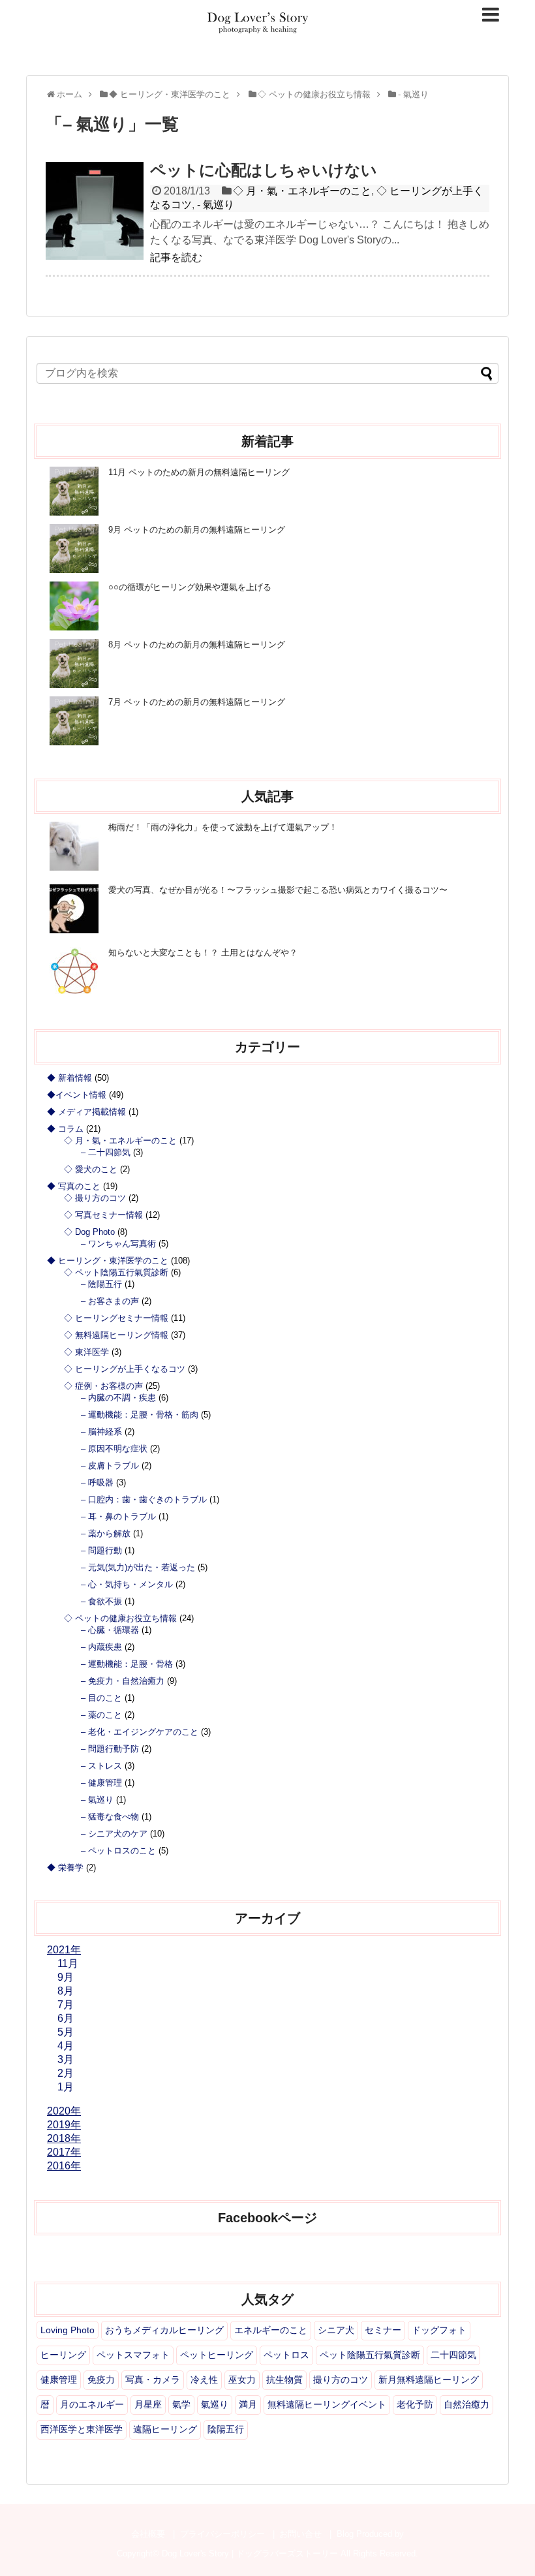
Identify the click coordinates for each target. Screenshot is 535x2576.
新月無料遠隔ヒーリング (429, 2380)
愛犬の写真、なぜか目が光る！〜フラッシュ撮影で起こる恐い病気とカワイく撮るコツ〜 (278, 890)
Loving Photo (68, 2330)
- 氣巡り (216, 205)
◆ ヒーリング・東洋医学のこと (108, 1261)
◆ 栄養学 (65, 1868)
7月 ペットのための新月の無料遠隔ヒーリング (197, 702)
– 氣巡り (97, 1800)
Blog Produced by (370, 2534)
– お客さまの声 (110, 1301)
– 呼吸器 (97, 1482)
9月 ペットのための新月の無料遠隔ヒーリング (197, 530)
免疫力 (101, 2380)
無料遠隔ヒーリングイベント (327, 2404)
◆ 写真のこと (74, 1186)
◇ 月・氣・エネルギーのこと (302, 191)
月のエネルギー (92, 2404)
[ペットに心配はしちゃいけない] (95, 211)
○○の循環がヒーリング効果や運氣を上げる (190, 587)
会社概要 (148, 2534)
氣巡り (215, 2404)
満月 (248, 2404)
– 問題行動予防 (110, 1749)
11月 (68, 1963)
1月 (66, 2087)
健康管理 (59, 2380)
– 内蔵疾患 (101, 1647)
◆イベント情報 (77, 1095)
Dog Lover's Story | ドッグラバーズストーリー (250, 2553)
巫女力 (242, 2380)
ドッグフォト (439, 2330)
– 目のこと (101, 1698)
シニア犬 (336, 2330)
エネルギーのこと (271, 2330)
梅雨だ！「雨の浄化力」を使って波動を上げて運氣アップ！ (223, 827)
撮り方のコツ (341, 2380)
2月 (66, 2073)
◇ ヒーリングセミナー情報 (116, 1318)
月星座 (148, 2404)
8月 (66, 1991)
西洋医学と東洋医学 (82, 2429)
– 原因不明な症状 (114, 1449)
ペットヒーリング (217, 2355)
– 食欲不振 (101, 1601)
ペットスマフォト (133, 2355)
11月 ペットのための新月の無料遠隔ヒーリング (199, 472)
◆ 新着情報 (69, 1078)
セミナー (383, 2330)
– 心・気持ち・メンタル (127, 1584)
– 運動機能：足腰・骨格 (127, 1664)
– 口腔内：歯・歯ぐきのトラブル (144, 1499)
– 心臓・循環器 (110, 1630)
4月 (66, 2046)
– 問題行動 (101, 1550)
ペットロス (286, 2355)
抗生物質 (284, 2380)
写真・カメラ (153, 2380)
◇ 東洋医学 (86, 1352)
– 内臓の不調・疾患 (118, 1398)
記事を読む (176, 257)
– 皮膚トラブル (110, 1466)
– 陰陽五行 (101, 1284)
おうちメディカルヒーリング (164, 2330)
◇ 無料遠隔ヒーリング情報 (116, 1335)
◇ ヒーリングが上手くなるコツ (125, 1369)
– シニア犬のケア (114, 1834)
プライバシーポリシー (222, 2534)
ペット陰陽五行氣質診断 (370, 2355)
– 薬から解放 (106, 1533)
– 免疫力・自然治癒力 (123, 1681)
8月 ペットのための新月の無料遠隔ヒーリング (197, 644)
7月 (66, 2005)
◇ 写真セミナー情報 (103, 1215)
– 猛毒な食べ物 (110, 1817)
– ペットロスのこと (118, 1851)
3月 (66, 2059)
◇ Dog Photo (89, 1232)
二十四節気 (453, 2355)
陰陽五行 (226, 2429)
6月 (66, 2018)
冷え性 (204, 2380)
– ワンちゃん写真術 (118, 1244)
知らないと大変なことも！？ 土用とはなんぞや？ (203, 953)
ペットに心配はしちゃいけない (264, 170)
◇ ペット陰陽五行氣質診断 (116, 1272)
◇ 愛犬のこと (91, 1169)
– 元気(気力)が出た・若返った (138, 1567)
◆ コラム (65, 1129)
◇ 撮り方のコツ (95, 1198)
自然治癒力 (466, 2404)
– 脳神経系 (101, 1432)
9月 (66, 1977)
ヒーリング (63, 2355)
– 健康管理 (101, 1783)
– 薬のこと (101, 1715)
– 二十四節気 (106, 1152)
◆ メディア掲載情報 (86, 1112)
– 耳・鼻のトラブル (118, 1516)
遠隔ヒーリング (165, 2429)
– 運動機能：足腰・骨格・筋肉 (140, 1415)
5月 (66, 2032)
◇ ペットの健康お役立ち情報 (120, 1618)
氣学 (181, 2404)
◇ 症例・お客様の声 (103, 1386)
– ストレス (101, 1766)
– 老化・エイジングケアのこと (140, 1732)
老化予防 (415, 2404)
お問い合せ (300, 2534)
